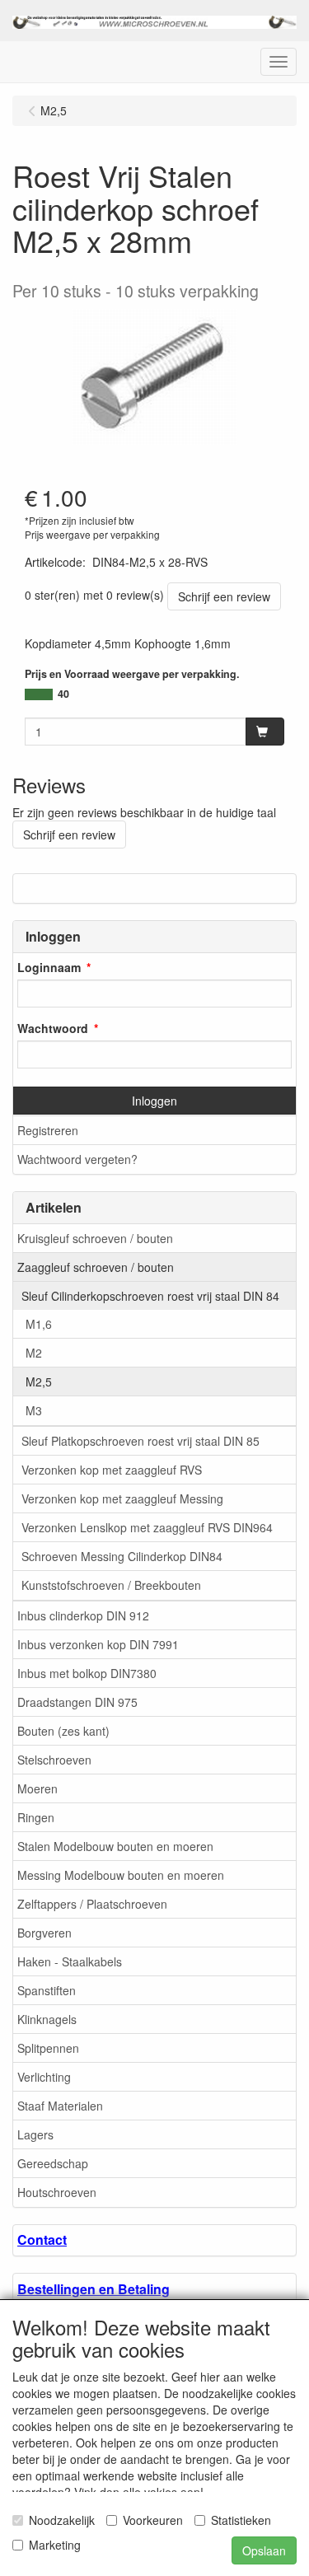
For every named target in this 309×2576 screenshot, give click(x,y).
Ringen (36, 1817)
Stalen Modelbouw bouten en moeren (115, 1846)
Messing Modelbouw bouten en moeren (121, 1875)
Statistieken (241, 2520)
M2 (34, 1353)
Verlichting (44, 2077)
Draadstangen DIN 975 (77, 1702)
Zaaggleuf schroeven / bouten (96, 1267)
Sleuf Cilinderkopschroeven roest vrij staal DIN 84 (150, 1296)
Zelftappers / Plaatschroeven (92, 1904)
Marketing (55, 2545)
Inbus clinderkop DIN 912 (83, 1615)
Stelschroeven (54, 1760)
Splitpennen (48, 2048)
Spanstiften (47, 1990)
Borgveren (44, 1933)
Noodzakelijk (62, 2520)
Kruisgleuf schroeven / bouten (95, 1238)
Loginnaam (49, 967)
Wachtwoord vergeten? (77, 1159)
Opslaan (264, 2550)
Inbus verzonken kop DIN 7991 (98, 1644)
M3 (34, 1410)
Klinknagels (47, 2019)
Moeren (37, 1788)
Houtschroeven (57, 2192)
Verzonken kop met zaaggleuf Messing (122, 1498)
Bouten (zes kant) (63, 1731)
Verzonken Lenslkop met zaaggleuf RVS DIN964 (147, 1527)
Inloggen (154, 1101)
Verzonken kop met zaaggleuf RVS (112, 1470)
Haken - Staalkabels (70, 1961)
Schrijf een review (224, 596)
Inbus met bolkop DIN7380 (87, 1673)
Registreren (48, 1130)
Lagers (35, 2134)
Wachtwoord (53, 1028)
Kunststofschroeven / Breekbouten (111, 1585)
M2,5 (39, 1382)
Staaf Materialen (60, 2106)
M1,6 (39, 1324)
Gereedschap (53, 2163)
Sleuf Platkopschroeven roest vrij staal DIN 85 (140, 1441)
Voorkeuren (153, 2520)
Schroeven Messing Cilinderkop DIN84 (122, 1556)
